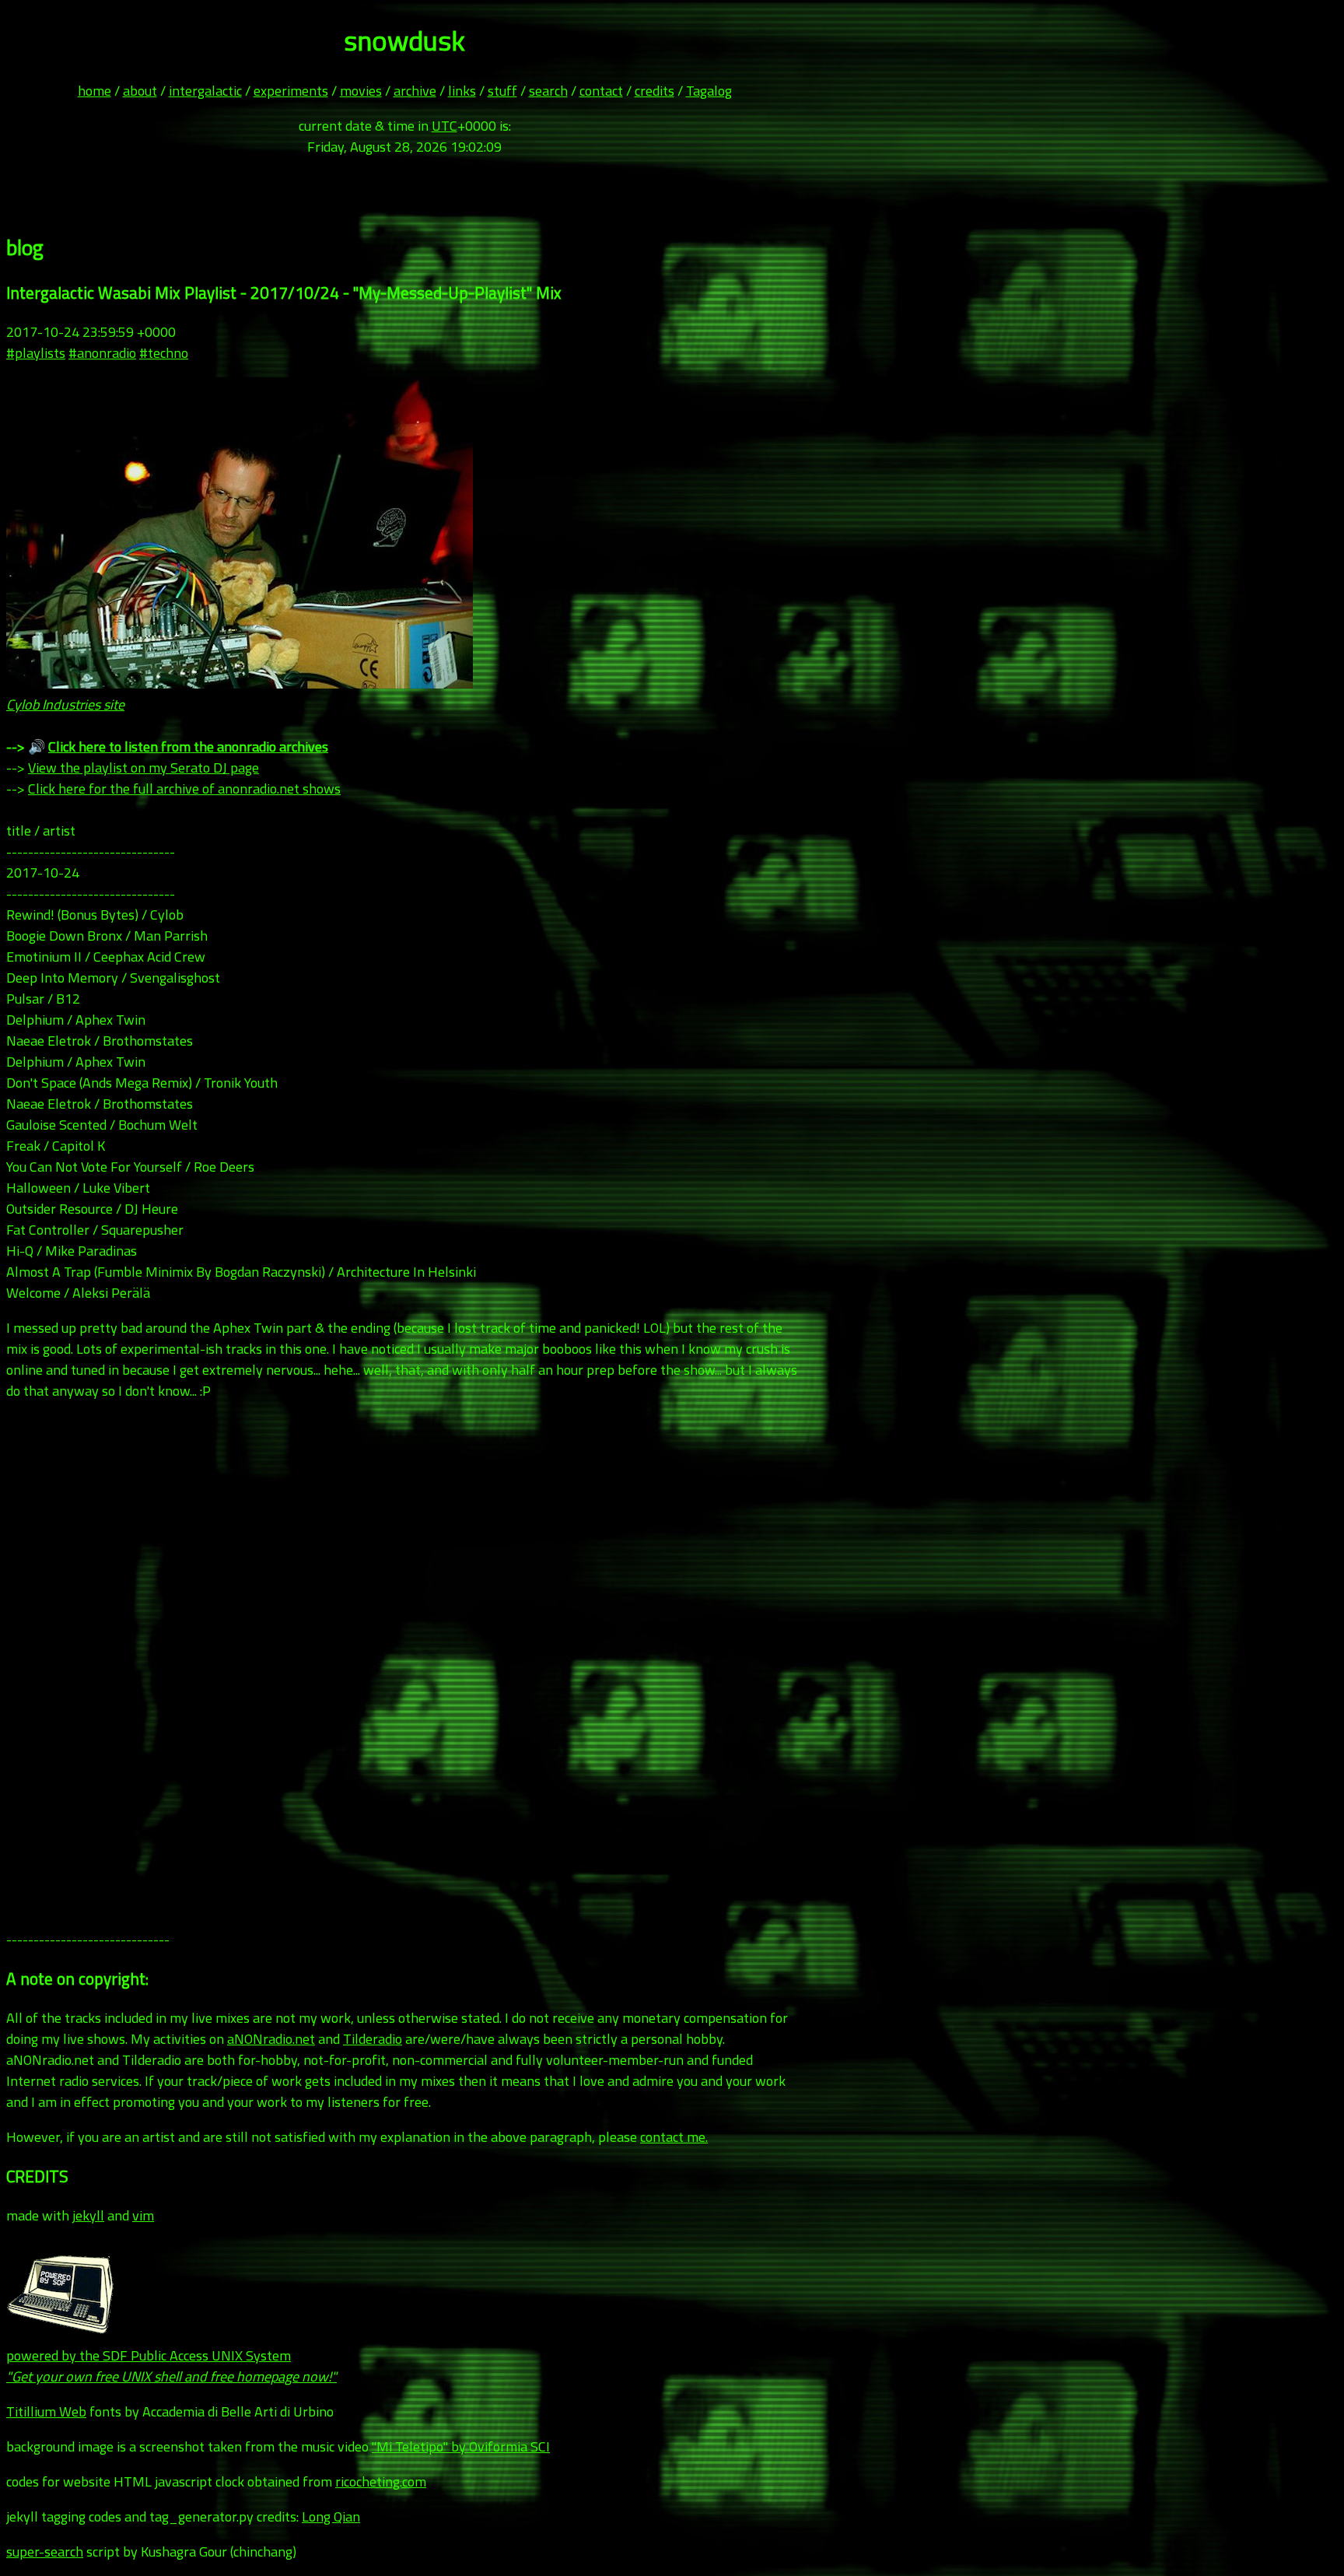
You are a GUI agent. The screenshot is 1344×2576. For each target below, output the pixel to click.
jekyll (88, 2215)
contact (601, 91)
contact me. (674, 2137)
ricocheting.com (381, 2481)
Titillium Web (46, 2411)
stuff (502, 91)
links (462, 91)
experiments (291, 91)
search (548, 91)
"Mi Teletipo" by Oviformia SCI (461, 2446)
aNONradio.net (271, 2039)
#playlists (36, 353)
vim (143, 2215)
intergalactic (205, 91)
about (140, 91)
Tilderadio (373, 2039)
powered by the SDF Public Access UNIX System (171, 2366)
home (94, 91)
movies (361, 91)
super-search (45, 2551)
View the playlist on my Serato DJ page (143, 768)
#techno (164, 353)
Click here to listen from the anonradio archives (188, 747)
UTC (444, 126)
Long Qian (331, 2516)
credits (654, 91)
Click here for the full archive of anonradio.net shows (184, 789)
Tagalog (709, 91)
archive (415, 91)
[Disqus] (404, 1673)
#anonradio (102, 353)
